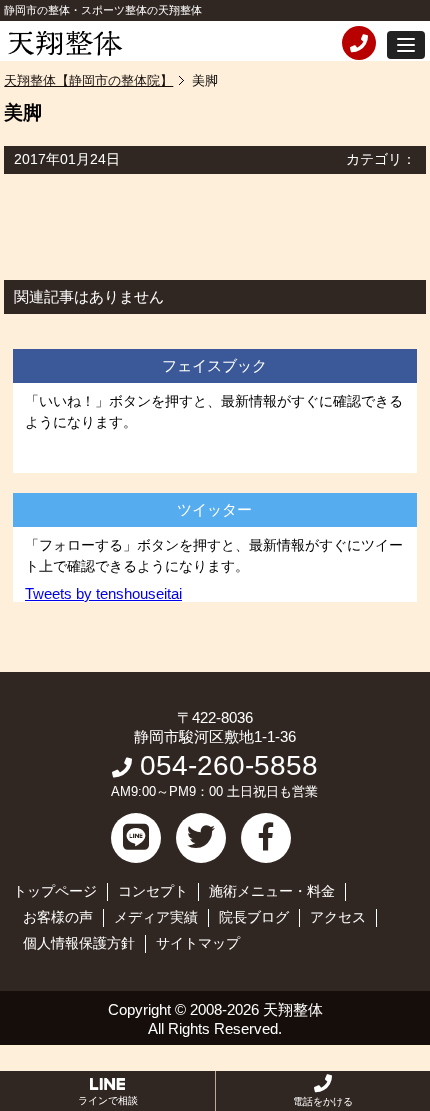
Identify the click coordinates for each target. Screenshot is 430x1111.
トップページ (55, 891)
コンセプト (153, 891)
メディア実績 (156, 917)
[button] (406, 45)
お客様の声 (58, 917)
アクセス (338, 917)
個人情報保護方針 (79, 943)
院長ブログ (254, 917)
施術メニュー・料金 (272, 891)
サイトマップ (198, 943)
